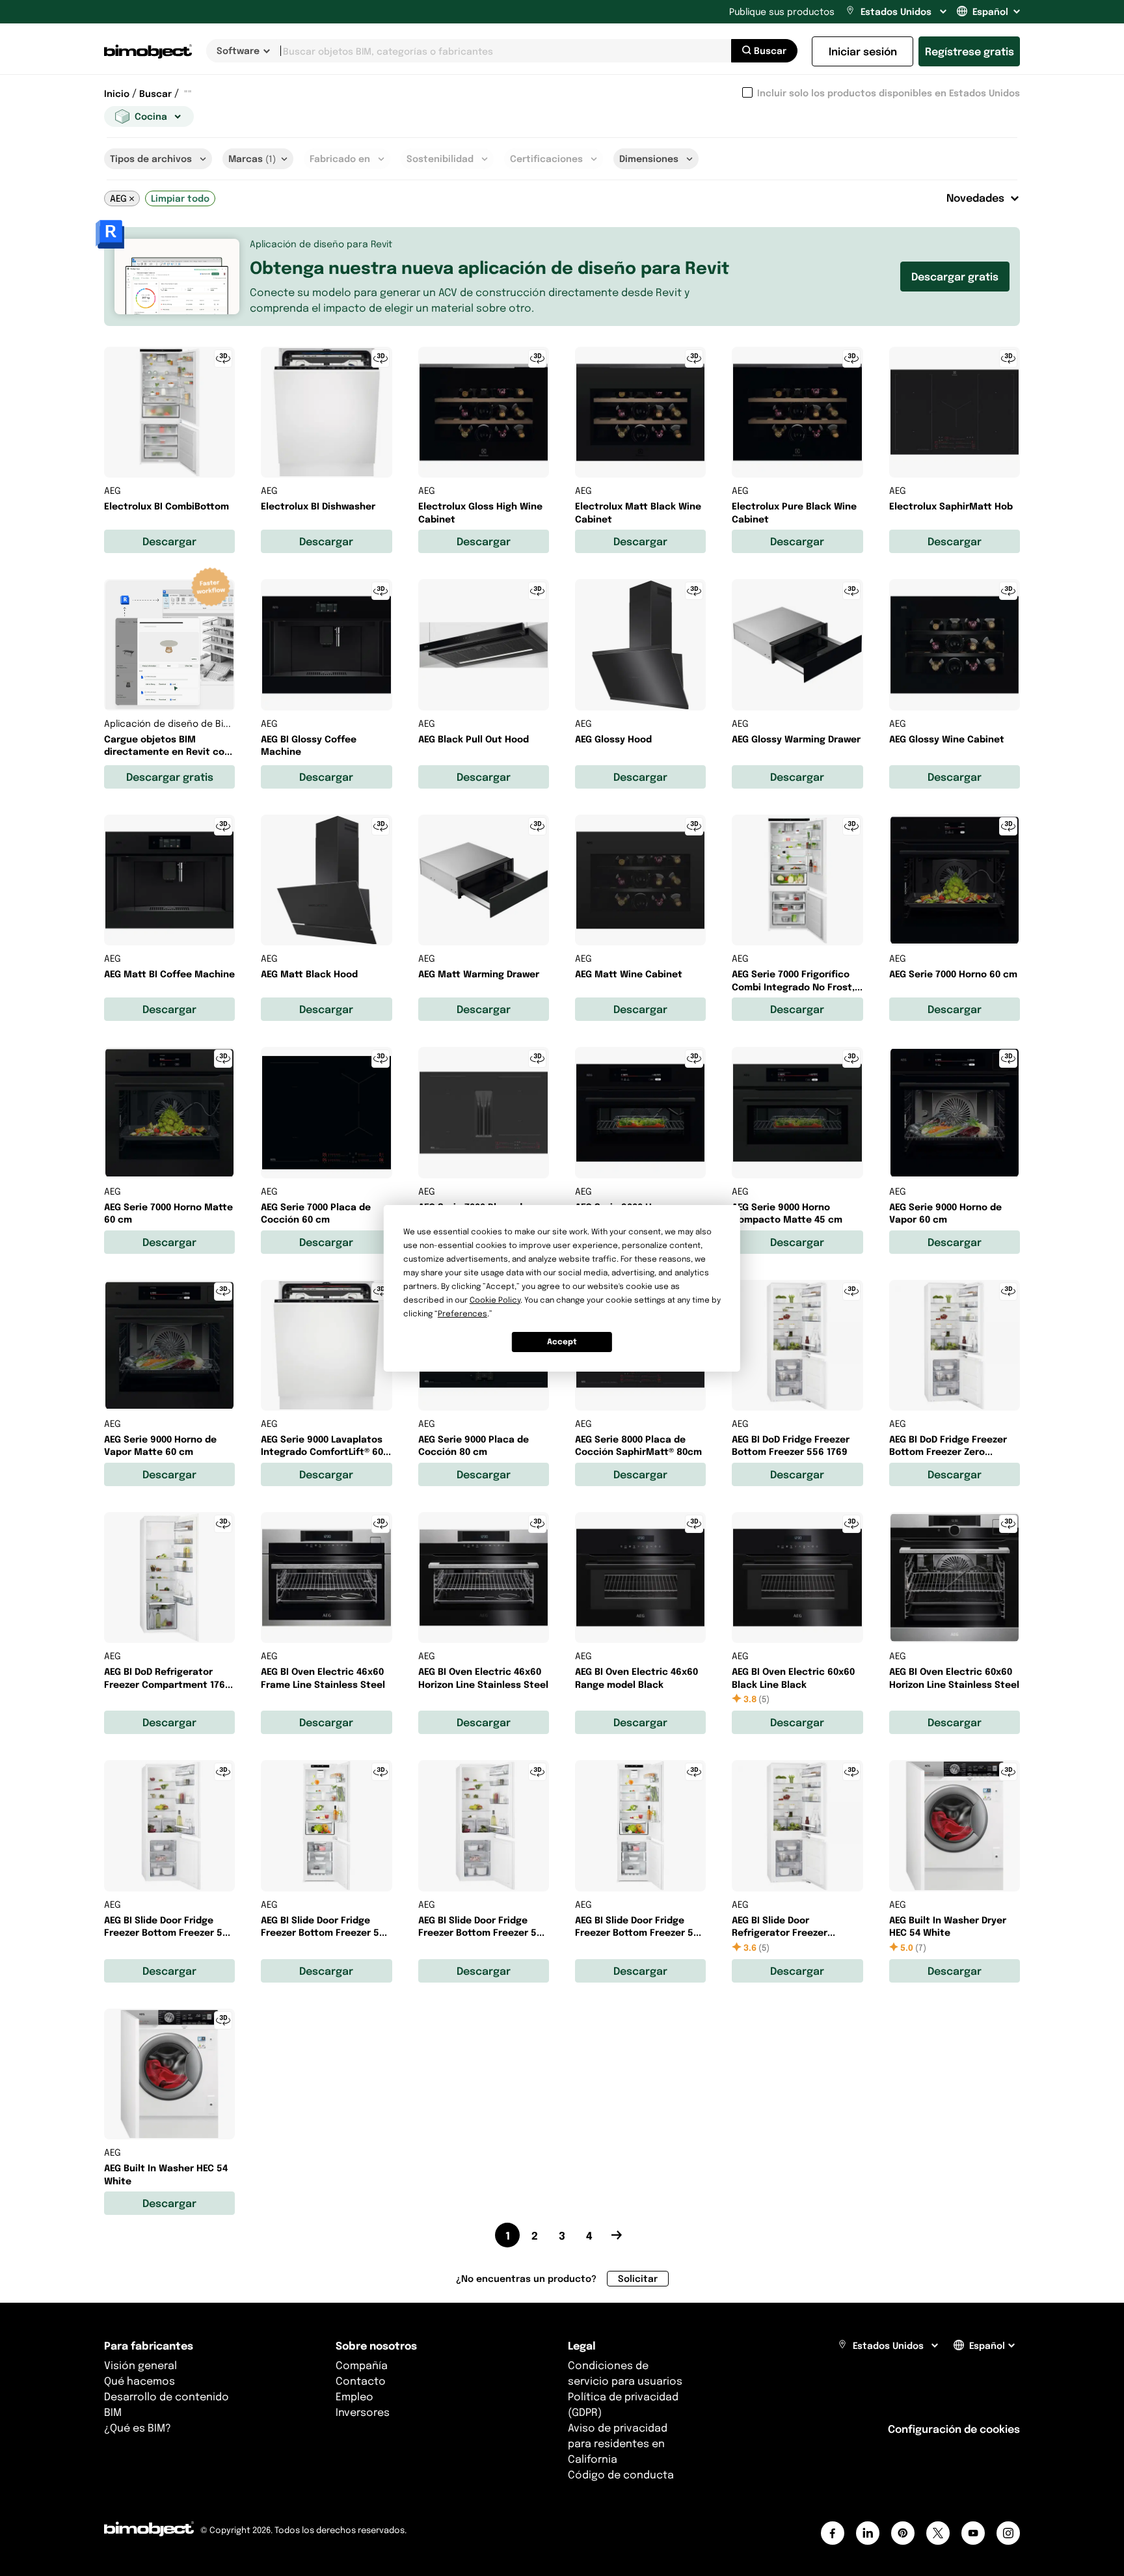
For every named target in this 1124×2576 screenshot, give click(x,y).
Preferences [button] (462, 1313)
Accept (562, 1341)
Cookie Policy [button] (495, 1300)
